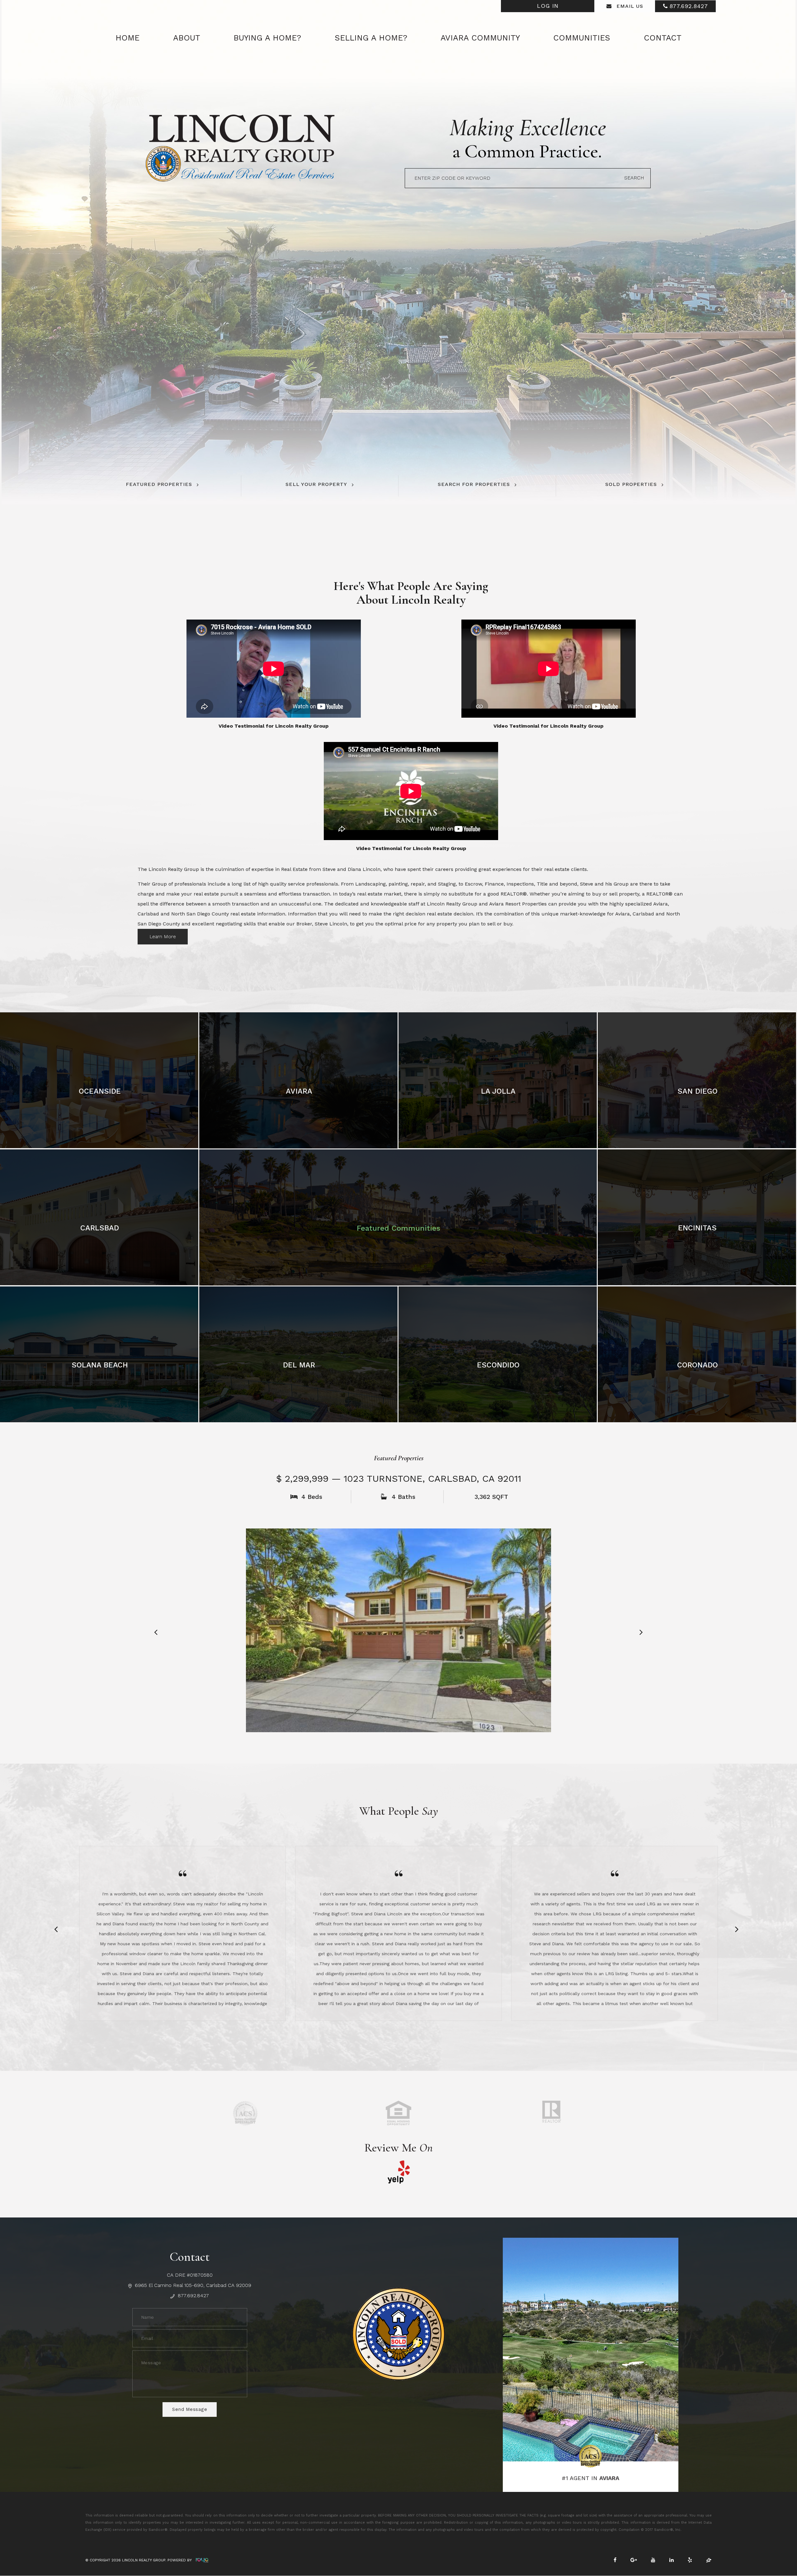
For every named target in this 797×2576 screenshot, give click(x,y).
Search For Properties (474, 484)
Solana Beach (100, 1365)
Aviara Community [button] (480, 38)
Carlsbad (100, 1228)
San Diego (698, 1091)
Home (127, 38)
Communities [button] (582, 38)
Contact (663, 38)
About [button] (187, 38)
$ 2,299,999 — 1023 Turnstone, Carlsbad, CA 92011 (399, 1478)
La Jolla (498, 1091)
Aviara (299, 1091)
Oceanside (100, 1091)
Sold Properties (631, 484)
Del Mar (299, 1365)
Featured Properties (159, 484)
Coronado (698, 1365)
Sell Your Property (316, 484)
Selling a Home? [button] (371, 38)
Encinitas (697, 1228)
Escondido (498, 1365)
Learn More (163, 936)
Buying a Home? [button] (267, 38)
